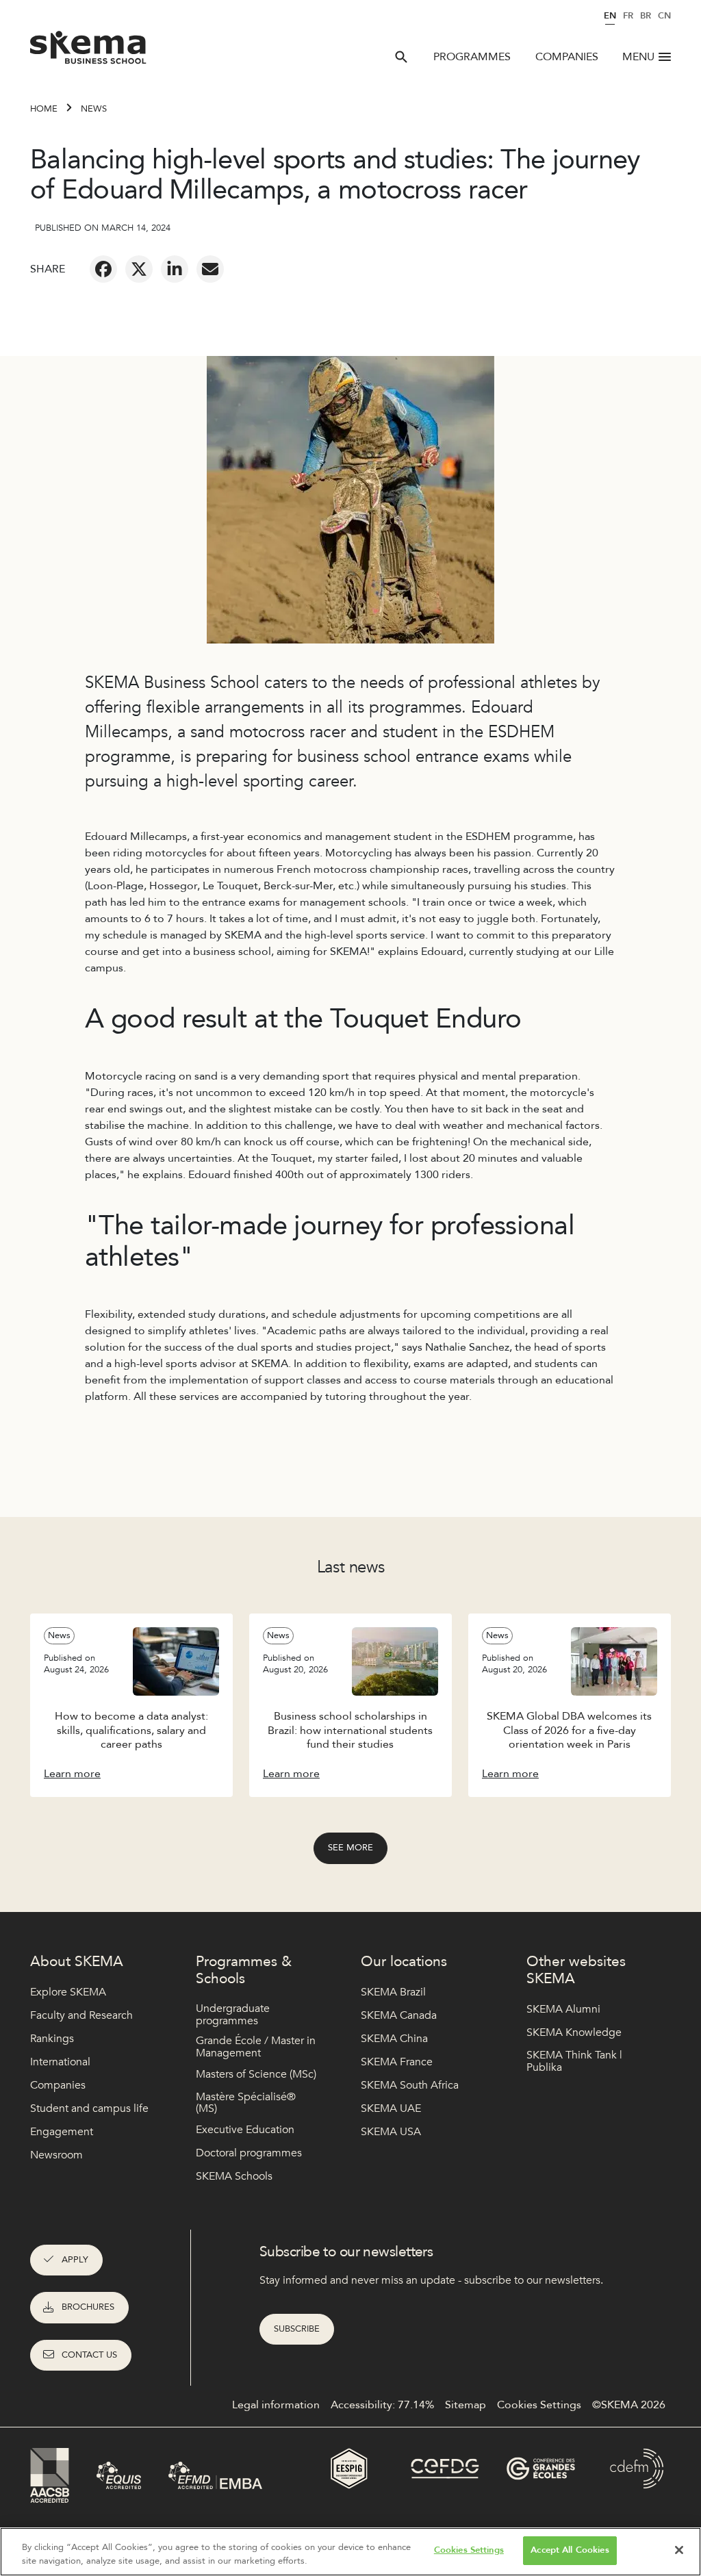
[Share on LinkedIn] (175, 269)
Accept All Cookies (570, 2550)
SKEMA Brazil (393, 1992)
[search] (401, 57)
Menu (638, 57)
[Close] (679, 2550)
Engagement (62, 2132)
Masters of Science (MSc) (256, 2074)
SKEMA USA (391, 2132)
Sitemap (466, 2405)
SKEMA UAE (391, 2108)
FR (628, 16)
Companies (567, 57)
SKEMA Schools (234, 2176)
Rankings (52, 2039)
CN (664, 16)
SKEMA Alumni (563, 2009)
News (94, 109)
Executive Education (245, 2130)
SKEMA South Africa (410, 2085)
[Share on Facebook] (103, 269)
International (60, 2062)
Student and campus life (89, 2108)
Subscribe (297, 2329)
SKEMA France (397, 2062)
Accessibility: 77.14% (382, 2405)
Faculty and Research (81, 2015)
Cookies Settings (469, 2550)
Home (44, 109)
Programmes (472, 57)
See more (350, 1848)
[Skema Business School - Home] (89, 51)
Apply (75, 2260)
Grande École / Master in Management (256, 2047)
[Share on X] (139, 269)
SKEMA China (394, 2039)
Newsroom (56, 2155)
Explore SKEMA (68, 1992)
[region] (350, 2552)
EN (610, 16)
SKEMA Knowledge (574, 2032)
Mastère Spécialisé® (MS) (246, 2103)
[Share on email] (210, 269)
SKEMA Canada (399, 2015)
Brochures (88, 2307)
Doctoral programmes (249, 2153)
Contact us (89, 2355)
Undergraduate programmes (233, 2015)
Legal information (276, 2405)
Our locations (404, 1962)
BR (646, 16)
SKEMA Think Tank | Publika (574, 2062)
